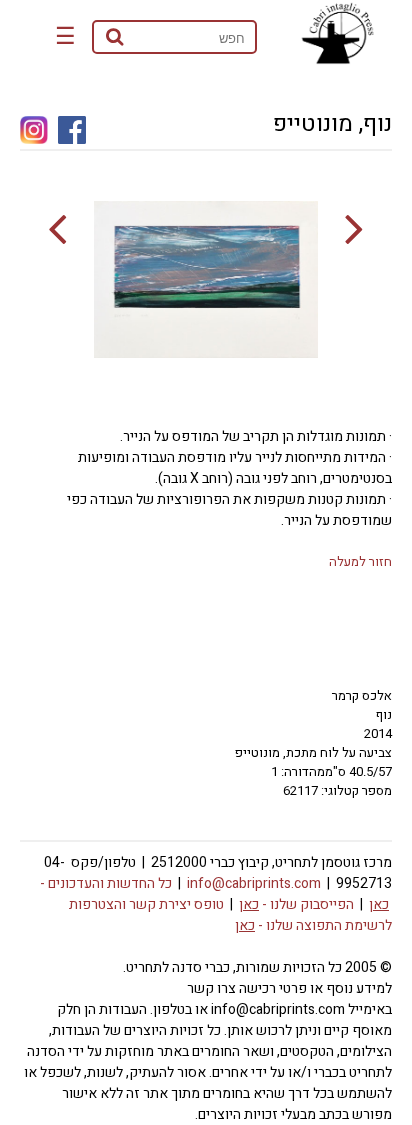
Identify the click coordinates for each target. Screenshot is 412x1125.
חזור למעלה (360, 561)
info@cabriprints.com (254, 883)
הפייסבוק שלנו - (296, 904)
